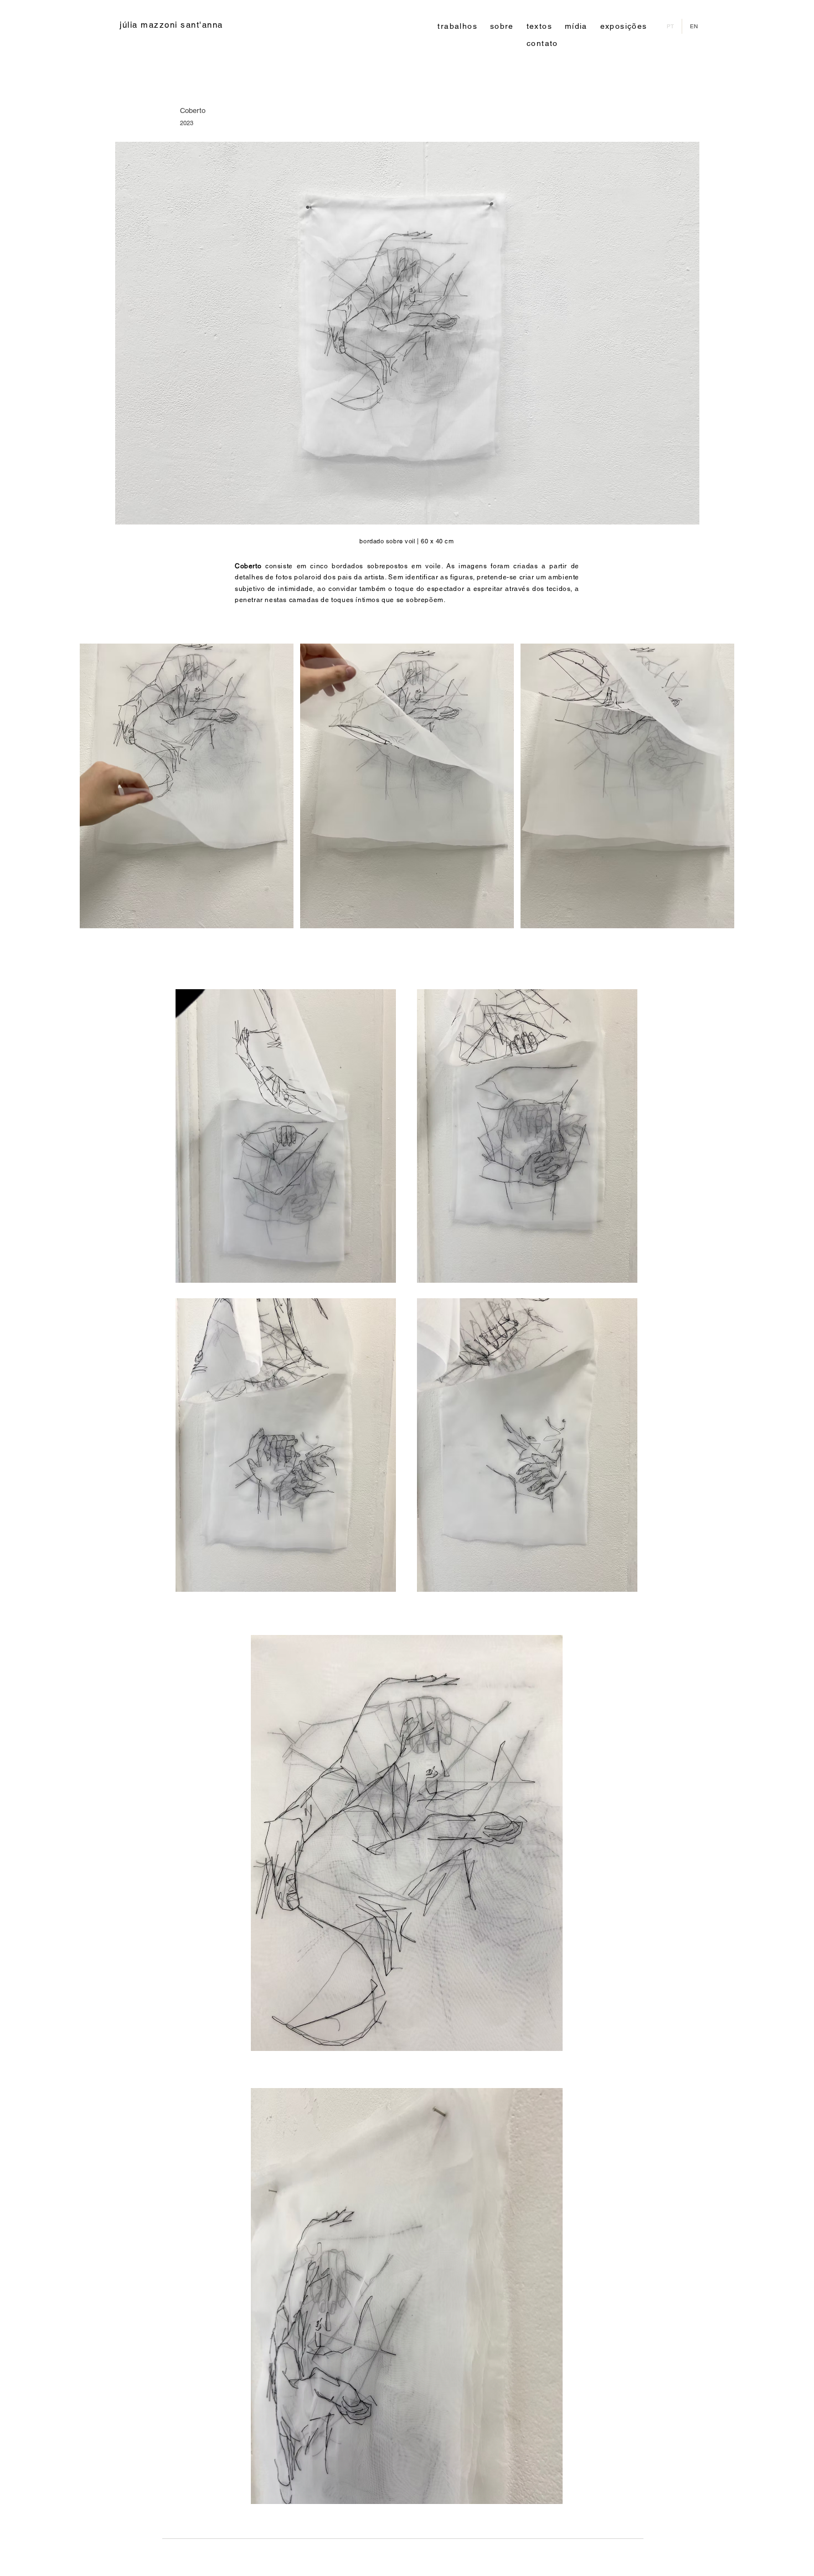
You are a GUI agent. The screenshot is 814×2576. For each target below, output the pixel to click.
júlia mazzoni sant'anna (171, 25)
